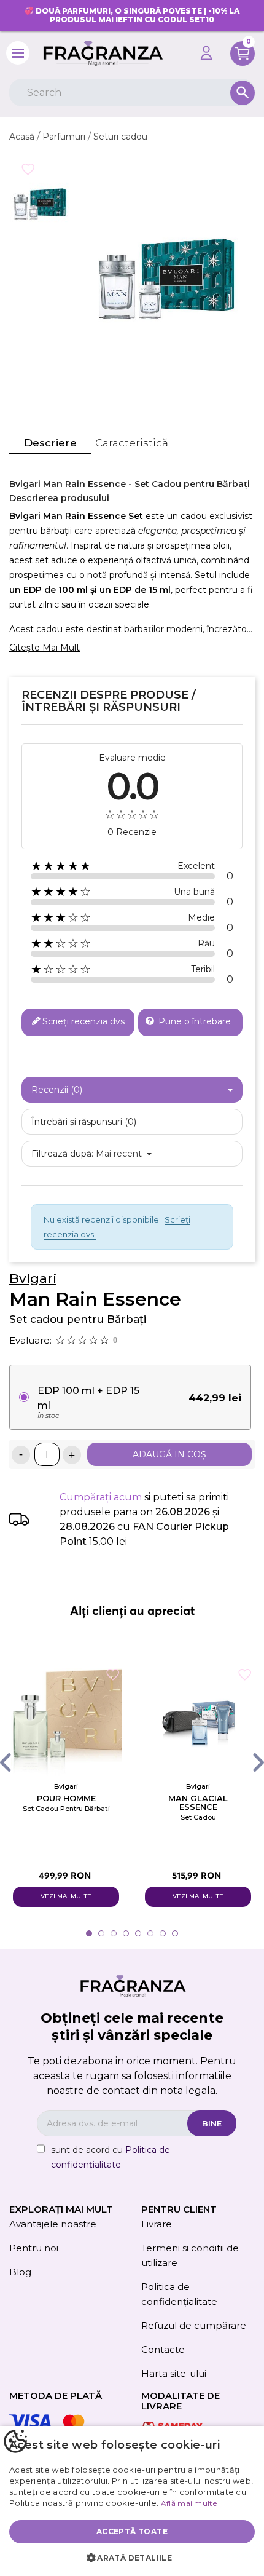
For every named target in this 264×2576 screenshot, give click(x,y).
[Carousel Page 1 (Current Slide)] (89, 1933)
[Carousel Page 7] (163, 1933)
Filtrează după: (62, 1154)
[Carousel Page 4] (126, 1933)
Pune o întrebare (193, 1021)
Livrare (157, 2224)
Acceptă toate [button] (132, 2531)
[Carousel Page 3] (114, 1933)
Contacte (163, 2349)
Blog (20, 2272)
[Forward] (247, 1762)
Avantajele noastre (53, 2224)
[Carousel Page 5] (138, 1933)
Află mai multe (189, 2503)
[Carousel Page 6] (150, 1933)
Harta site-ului (174, 2373)
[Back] (17, 1762)
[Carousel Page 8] (175, 1933)
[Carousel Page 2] (101, 1933)
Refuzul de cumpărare (194, 2325)
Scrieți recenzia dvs (83, 1021)
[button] (132, 2558)
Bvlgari (33, 1278)
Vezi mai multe (66, 1896)
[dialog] (132, 2501)
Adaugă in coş (169, 1454)
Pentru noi (34, 2248)
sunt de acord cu (111, 2157)
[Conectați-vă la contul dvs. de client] (206, 53)
